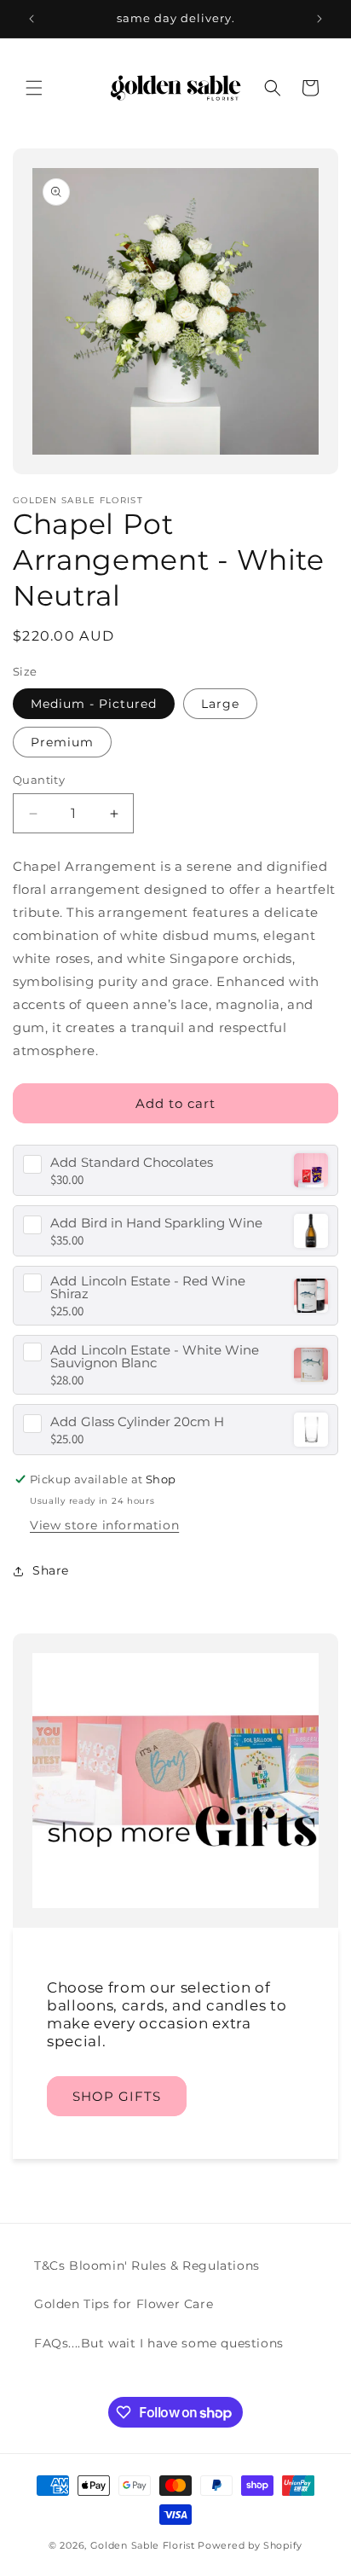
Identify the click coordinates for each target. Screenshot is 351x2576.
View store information (104, 1525)
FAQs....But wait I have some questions (159, 2343)
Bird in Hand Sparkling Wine (156, 1223)
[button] (34, 88)
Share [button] (51, 1570)
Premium (62, 742)
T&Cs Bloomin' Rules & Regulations (147, 2266)
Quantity (39, 780)
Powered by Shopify (250, 2545)
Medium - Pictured (94, 704)
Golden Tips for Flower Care (124, 2304)
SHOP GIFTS (117, 2096)
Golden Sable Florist (143, 2545)
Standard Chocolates (132, 1162)
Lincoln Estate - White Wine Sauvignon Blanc (155, 1356)
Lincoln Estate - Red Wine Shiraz (148, 1287)
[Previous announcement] (32, 19)
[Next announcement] (319, 19)
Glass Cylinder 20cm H (137, 1421)
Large (220, 704)
